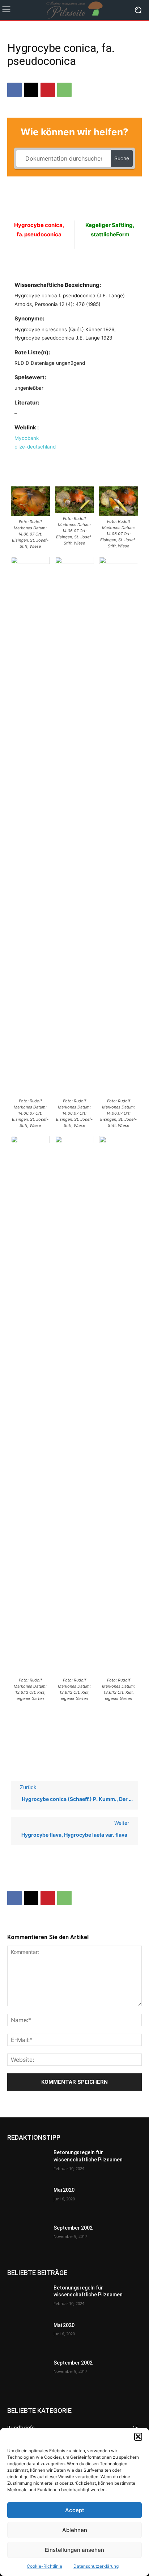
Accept (75, 2510)
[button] (138, 2437)
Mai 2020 (64, 2190)
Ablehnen (75, 2530)
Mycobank (27, 438)
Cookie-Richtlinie (44, 2566)
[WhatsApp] (64, 90)
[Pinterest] (48, 90)
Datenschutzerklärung (96, 2566)
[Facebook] (14, 90)
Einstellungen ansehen (74, 2550)
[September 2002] (27, 2239)
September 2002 (73, 2228)
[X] (31, 90)
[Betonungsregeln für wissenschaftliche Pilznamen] (27, 2163)
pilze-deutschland (35, 447)
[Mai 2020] (27, 2201)
